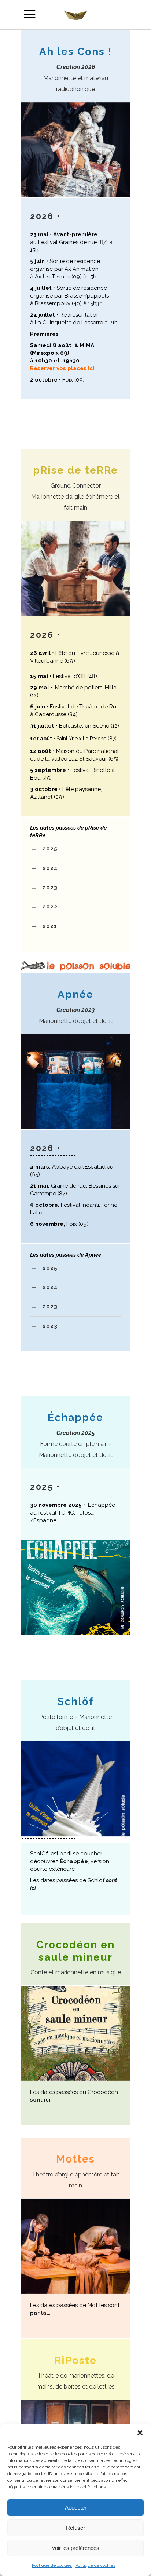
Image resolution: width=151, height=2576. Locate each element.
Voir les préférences (75, 2548)
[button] (140, 2433)
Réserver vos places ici (62, 368)
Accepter (76, 2508)
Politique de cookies (52, 2565)
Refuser (75, 2528)
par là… (40, 2313)
